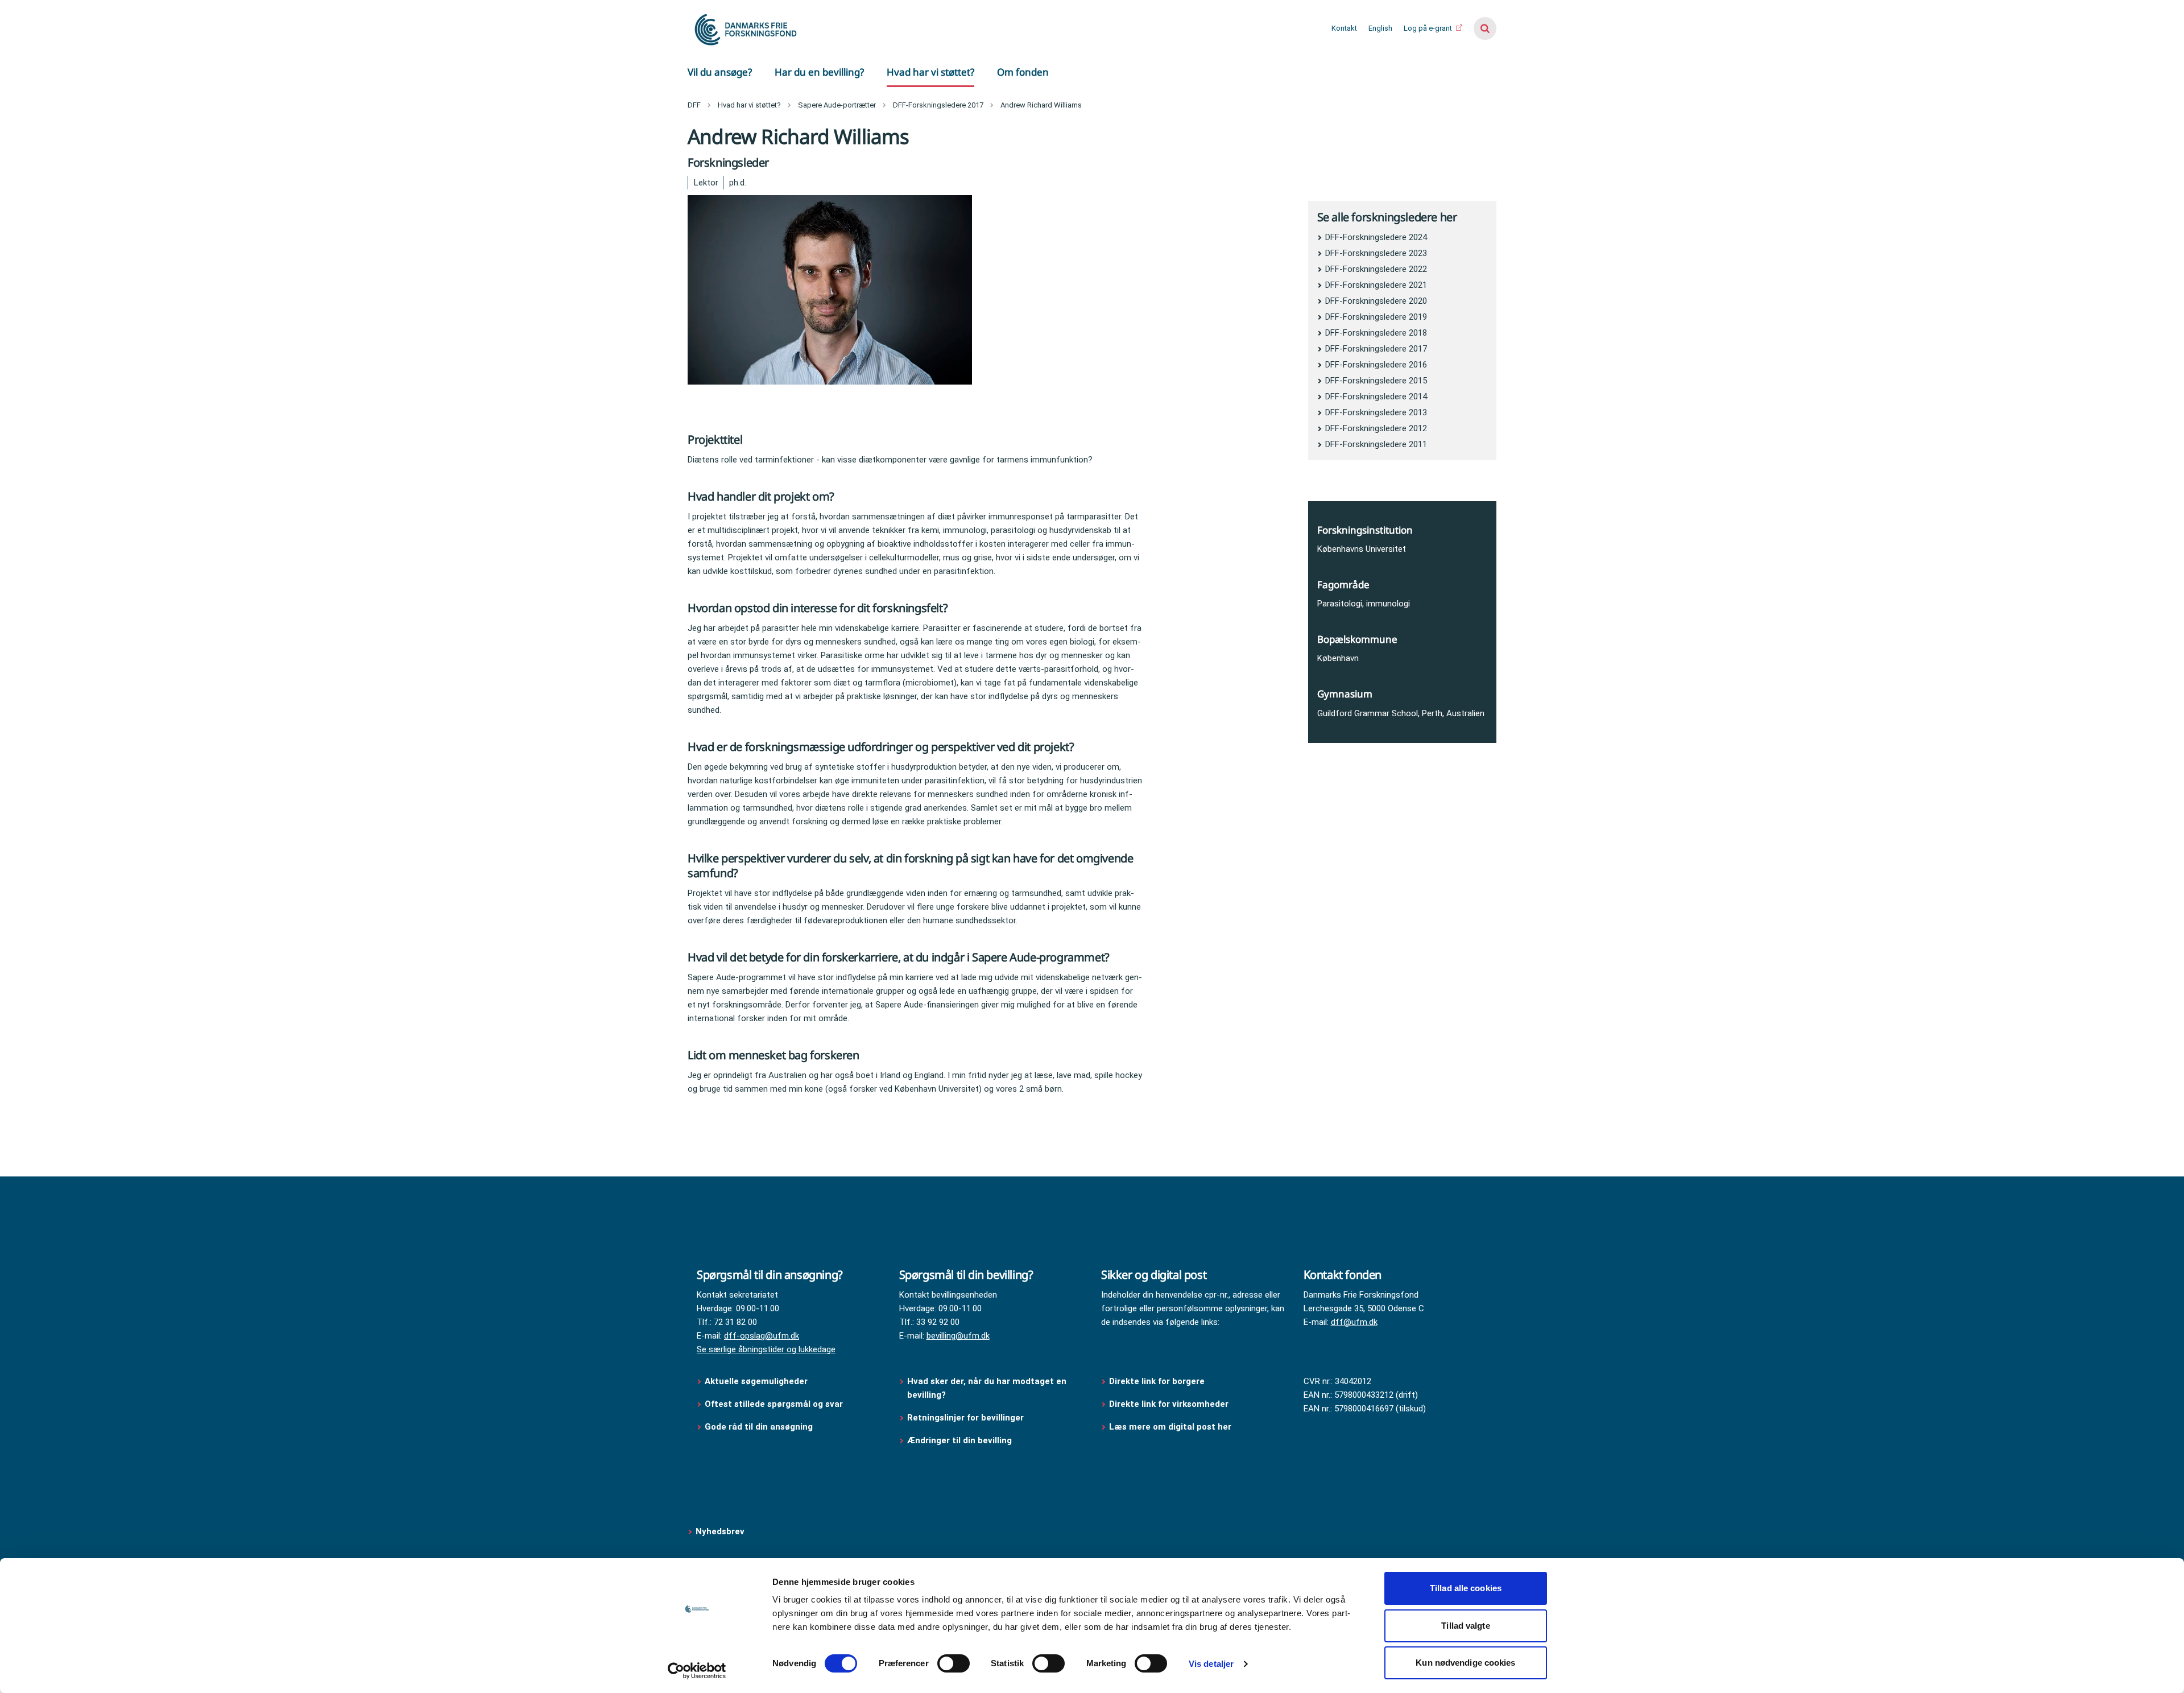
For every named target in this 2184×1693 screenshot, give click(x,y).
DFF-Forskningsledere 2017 (1376, 349)
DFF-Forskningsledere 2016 (1376, 365)
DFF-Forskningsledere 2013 (1376, 412)
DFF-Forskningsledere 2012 (1376, 428)
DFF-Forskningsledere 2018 (1376, 333)
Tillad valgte (1465, 1626)
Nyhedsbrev (720, 1531)
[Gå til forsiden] (744, 28)
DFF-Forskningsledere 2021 (1376, 285)
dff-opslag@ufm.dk (762, 1336)
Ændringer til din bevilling (961, 1440)
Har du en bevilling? (819, 72)
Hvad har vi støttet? (930, 72)
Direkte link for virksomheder (1169, 1404)
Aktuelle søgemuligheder (756, 1381)
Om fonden (1023, 72)
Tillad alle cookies (1466, 1588)
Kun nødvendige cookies (1465, 1663)
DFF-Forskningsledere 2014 (1376, 397)
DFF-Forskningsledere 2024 (1376, 237)
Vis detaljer (1211, 1664)
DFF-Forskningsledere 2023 (1376, 253)
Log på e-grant (1429, 28)
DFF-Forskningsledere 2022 (1376, 269)
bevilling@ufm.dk (958, 1336)
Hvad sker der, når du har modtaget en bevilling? (987, 1388)
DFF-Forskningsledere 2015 (1376, 381)
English (1380, 28)
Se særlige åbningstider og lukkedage (766, 1349)
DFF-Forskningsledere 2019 (1376, 317)
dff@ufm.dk (1354, 1322)
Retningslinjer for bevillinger (967, 1418)
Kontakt (1344, 28)
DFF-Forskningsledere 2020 (1376, 301)
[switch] (954, 1663)
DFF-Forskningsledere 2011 (1376, 444)
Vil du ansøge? (720, 72)
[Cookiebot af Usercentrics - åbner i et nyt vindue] (697, 1671)
